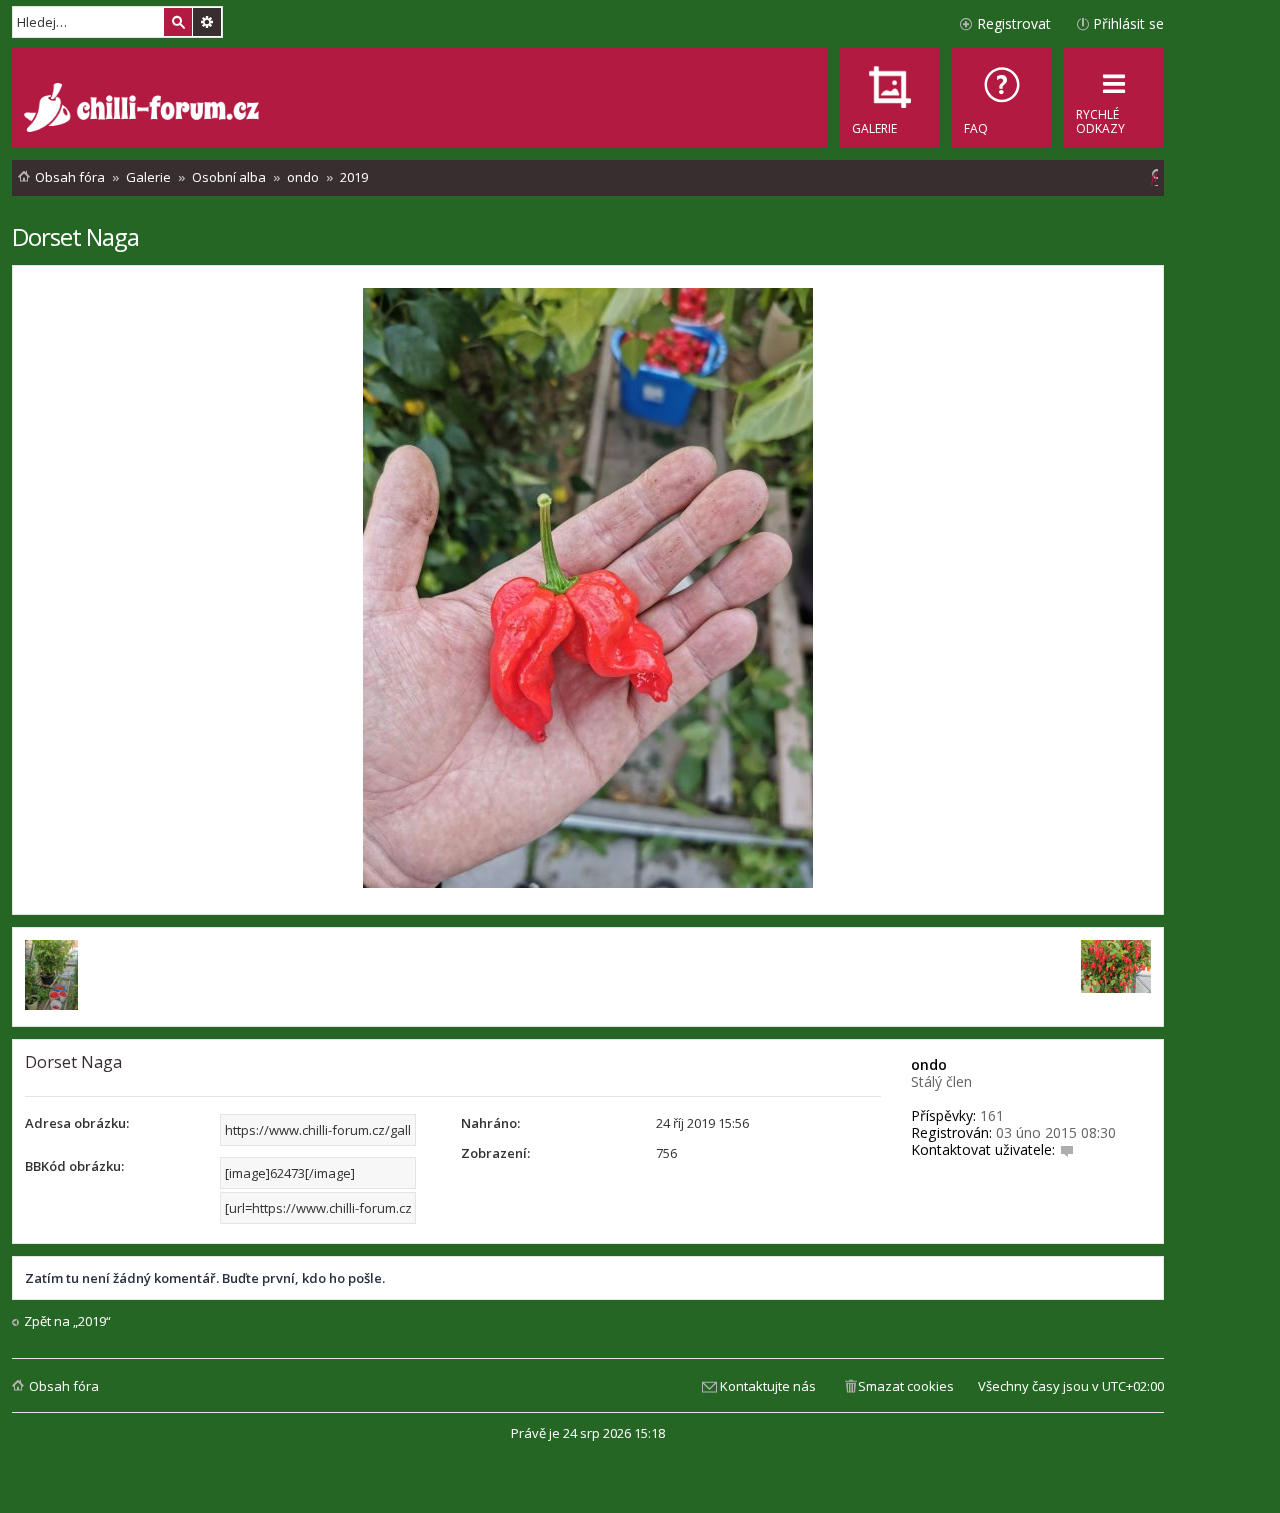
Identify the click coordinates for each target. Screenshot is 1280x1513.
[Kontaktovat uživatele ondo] (1067, 1149)
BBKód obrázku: (74, 1166)
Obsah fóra (64, 1386)
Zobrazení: (495, 1153)
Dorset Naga (75, 236)
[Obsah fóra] (144, 110)
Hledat (178, 22)
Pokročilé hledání (207, 22)
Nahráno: (490, 1123)
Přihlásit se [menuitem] (1128, 23)
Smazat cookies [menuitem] (906, 1386)
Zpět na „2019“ (67, 1321)
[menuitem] (1002, 98)
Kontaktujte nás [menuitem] (768, 1386)
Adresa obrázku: (77, 1123)
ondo (929, 1064)
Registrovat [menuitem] (1014, 23)
